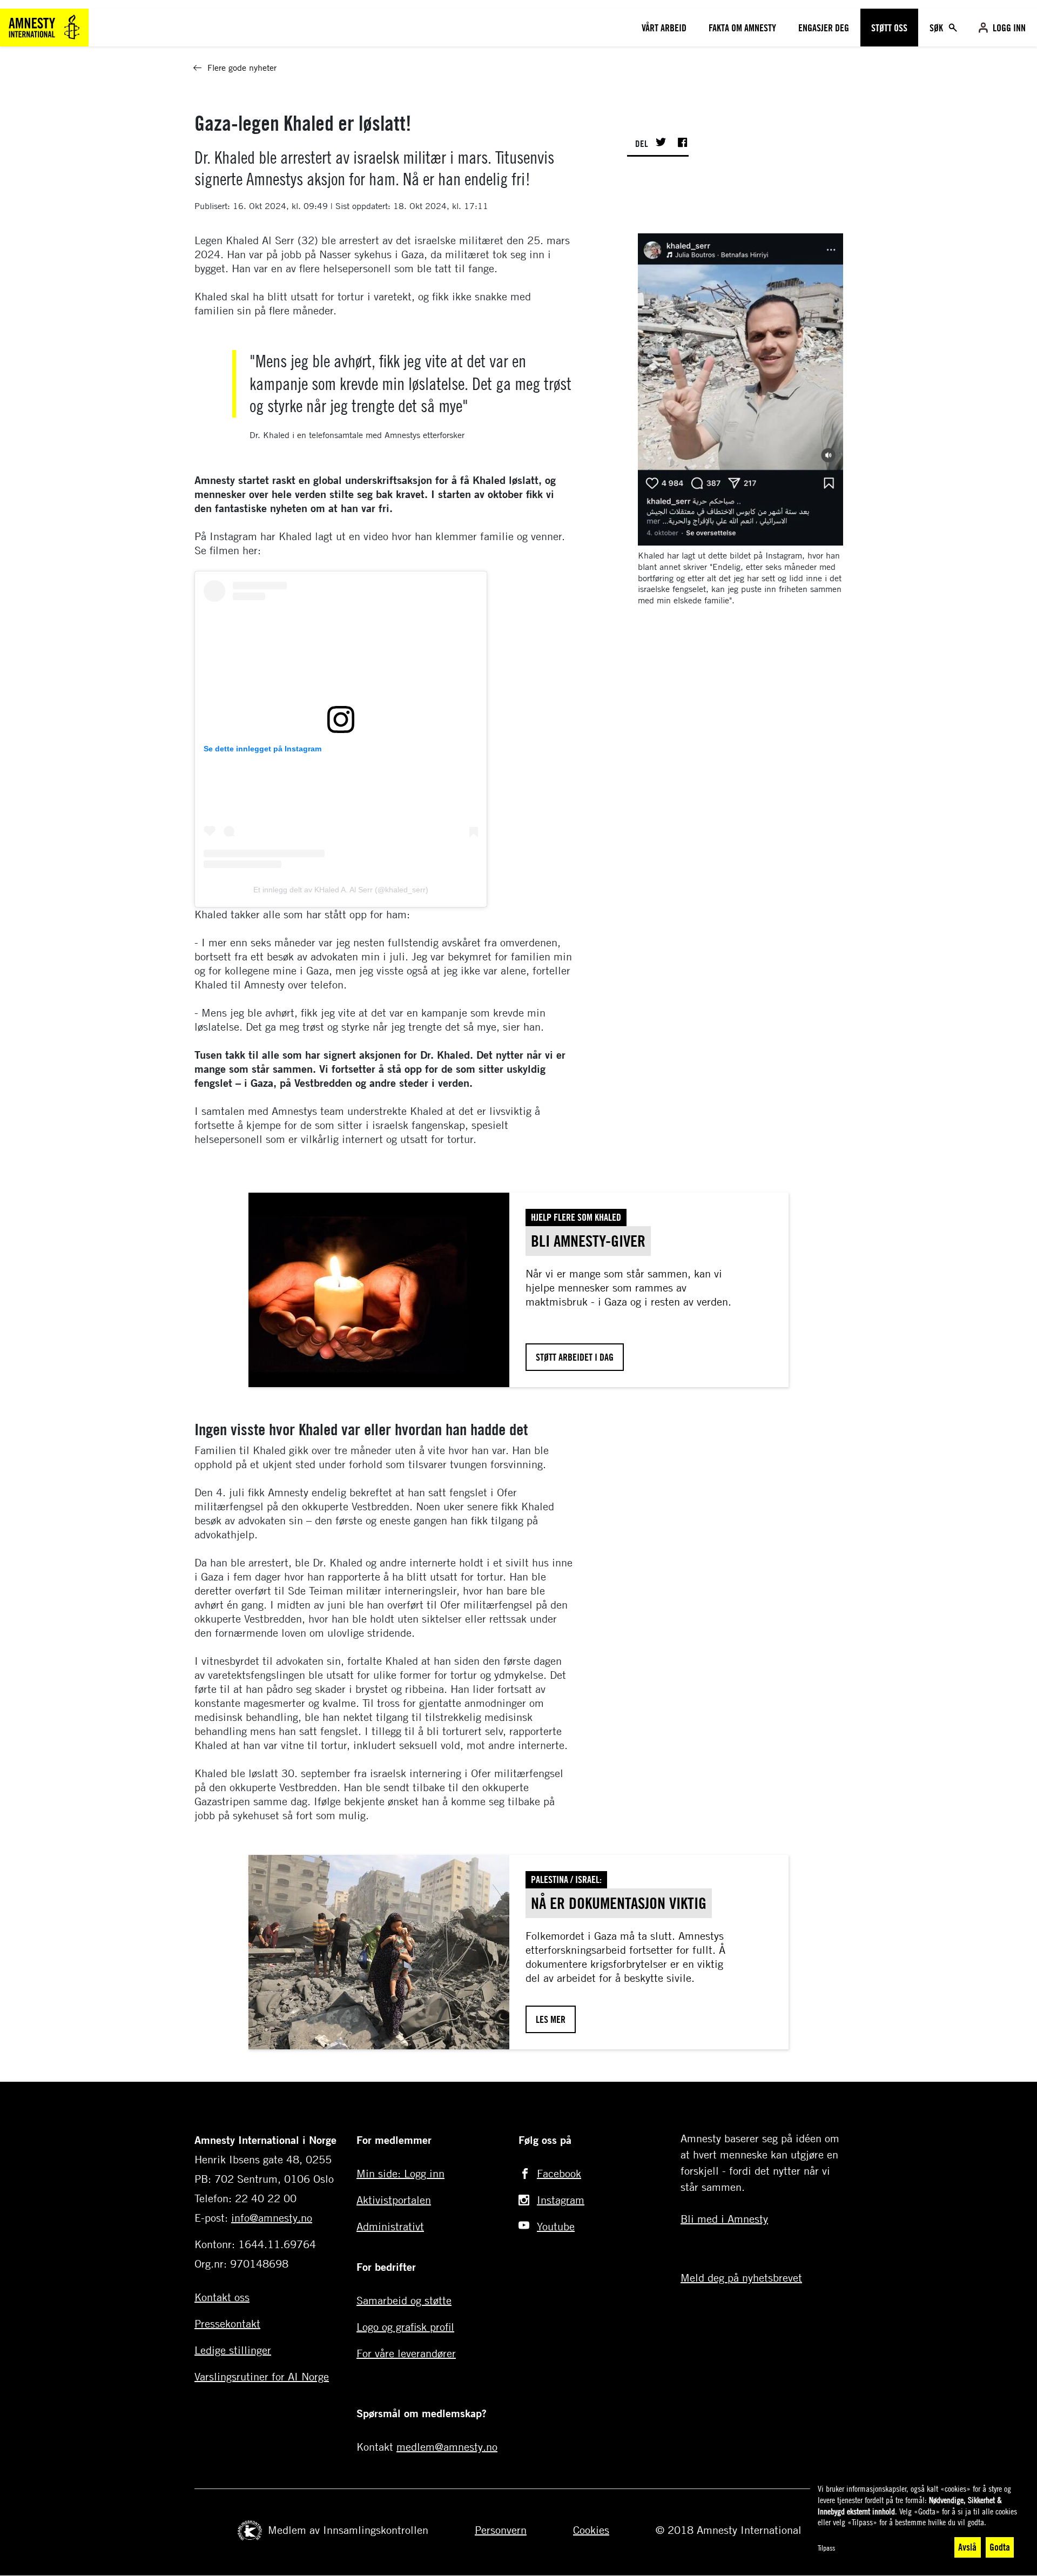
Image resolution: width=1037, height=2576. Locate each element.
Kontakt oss (222, 2297)
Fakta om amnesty (742, 28)
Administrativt (390, 2226)
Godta (1000, 2547)
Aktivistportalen (394, 2200)
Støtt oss (889, 28)
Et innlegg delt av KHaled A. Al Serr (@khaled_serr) (341, 890)
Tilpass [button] (826, 2548)
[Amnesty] (44, 26)
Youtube (556, 2226)
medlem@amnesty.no (447, 2447)
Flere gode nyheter (242, 68)
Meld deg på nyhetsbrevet (741, 2278)
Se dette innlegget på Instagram (262, 749)
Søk (937, 28)
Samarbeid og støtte (404, 2300)
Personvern (501, 2530)
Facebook (559, 2173)
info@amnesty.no (272, 2218)
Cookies (591, 2530)
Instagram (561, 2200)
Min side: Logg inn (400, 2173)
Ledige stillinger (233, 2350)
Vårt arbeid (664, 28)
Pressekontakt (227, 2323)
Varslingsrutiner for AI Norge (262, 2376)
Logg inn (1009, 28)
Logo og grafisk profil (405, 2327)
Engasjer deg (824, 28)
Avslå (967, 2547)
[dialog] (918, 2521)
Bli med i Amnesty (724, 2219)
